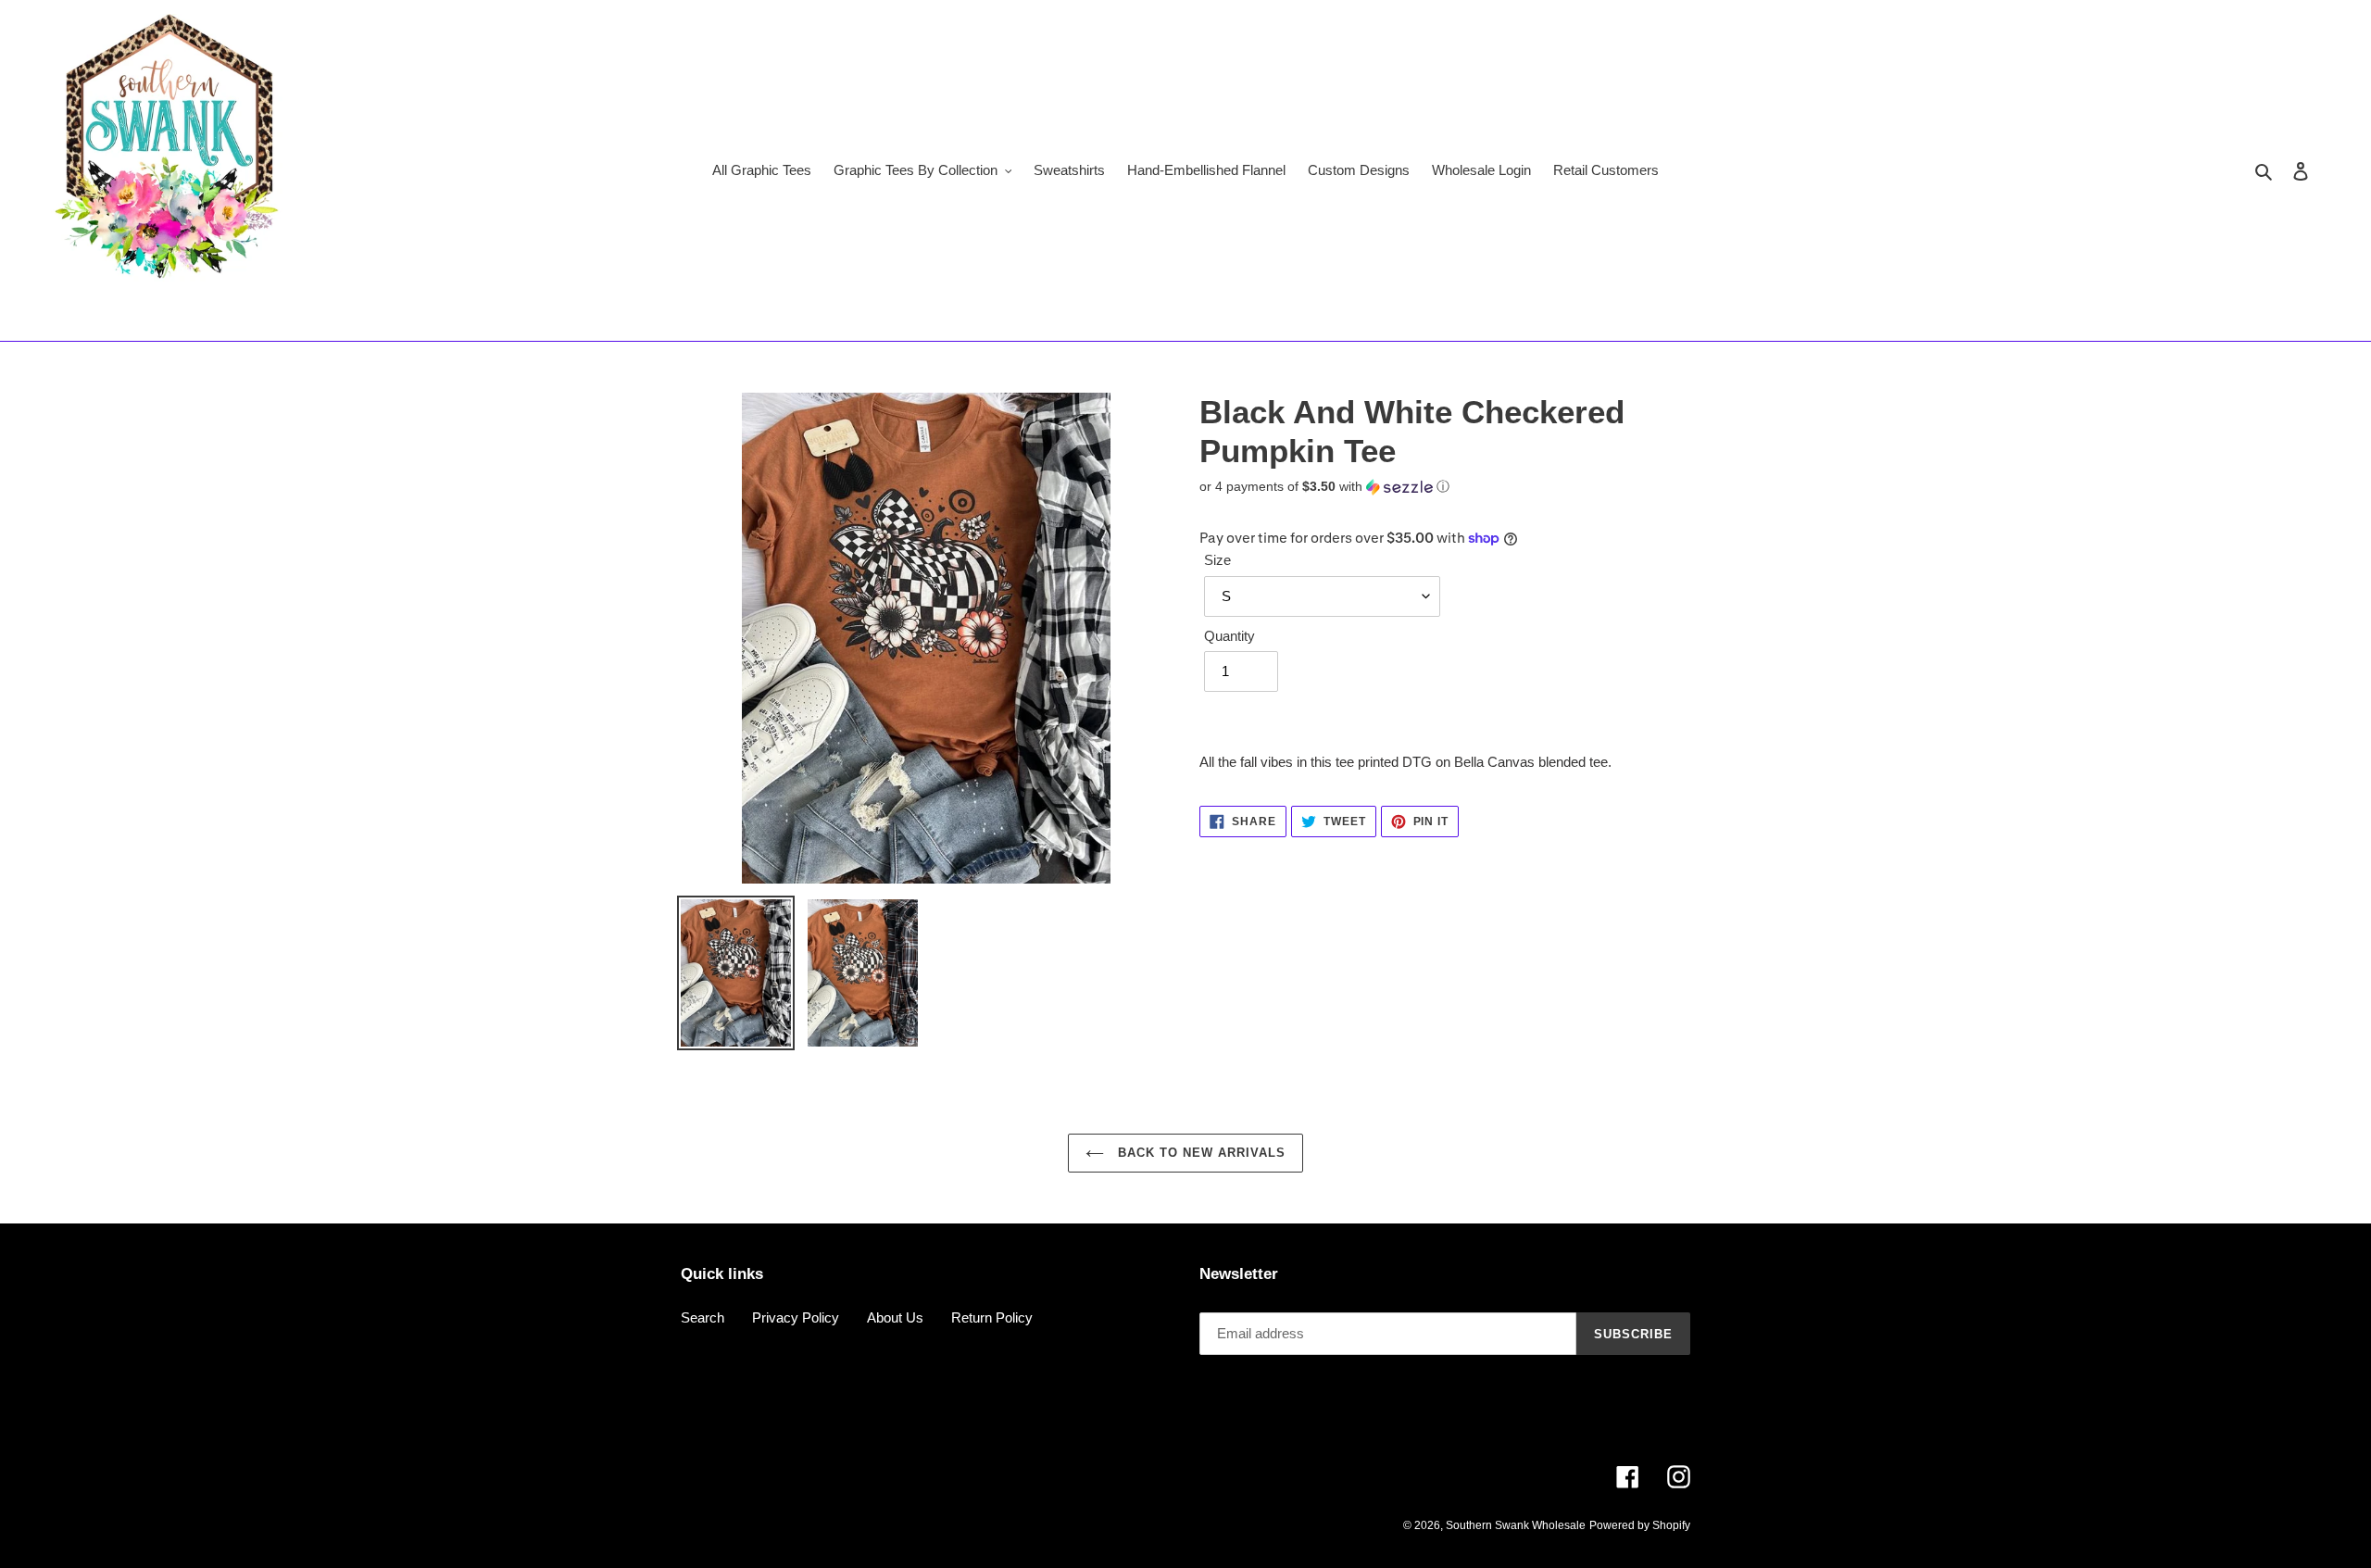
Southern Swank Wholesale (1516, 1525)
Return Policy (992, 1317)
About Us (895, 1317)
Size (1217, 560)
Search (703, 1317)
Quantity (1229, 636)
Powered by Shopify (1640, 1525)
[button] (1324, 487)
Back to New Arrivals (1200, 1153)
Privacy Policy (796, 1317)
